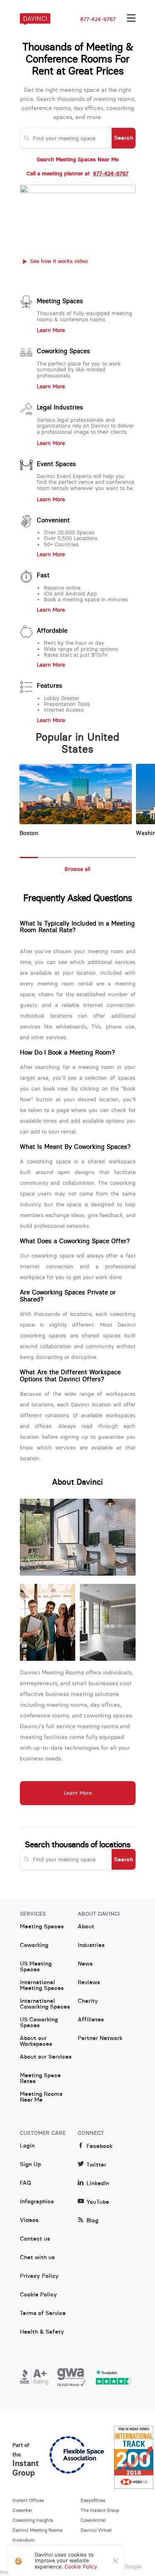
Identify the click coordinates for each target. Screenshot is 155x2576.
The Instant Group (100, 2510)
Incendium (24, 2540)
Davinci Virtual (96, 2530)
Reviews (89, 1983)
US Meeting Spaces (36, 1967)
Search (124, 138)
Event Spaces (56, 464)
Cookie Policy (38, 2295)
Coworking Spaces (63, 351)
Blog (92, 2221)
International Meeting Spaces (42, 1985)
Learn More (51, 330)
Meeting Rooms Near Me (41, 2097)
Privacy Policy (39, 2276)
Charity (88, 2001)
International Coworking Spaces (45, 2004)
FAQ (25, 2183)
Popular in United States (77, 744)
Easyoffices (93, 2500)
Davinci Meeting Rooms (38, 2530)
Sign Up (30, 2165)
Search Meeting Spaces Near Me (78, 160)
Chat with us (37, 2258)
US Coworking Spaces (39, 2023)
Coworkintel (93, 2520)
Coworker (22, 2510)
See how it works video (59, 261)
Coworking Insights (33, 2520)
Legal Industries (60, 407)
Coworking (34, 1945)
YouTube (98, 2202)
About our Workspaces (36, 2041)
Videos (29, 2220)
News (85, 1964)
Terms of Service (43, 2313)
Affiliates (91, 2020)
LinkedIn (98, 2183)
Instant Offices (28, 2500)
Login (27, 2146)
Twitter (96, 2165)
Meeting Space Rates (40, 2078)
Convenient (53, 520)
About (86, 1927)
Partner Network (100, 2038)
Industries (91, 1945)
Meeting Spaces (60, 301)
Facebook (99, 2146)
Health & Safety (42, 2332)
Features (50, 686)
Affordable (52, 631)
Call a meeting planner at (77, 174)
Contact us (35, 2239)
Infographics (37, 2202)
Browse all (77, 869)
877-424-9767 (98, 19)
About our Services (46, 2057)
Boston (29, 833)
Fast (43, 575)
